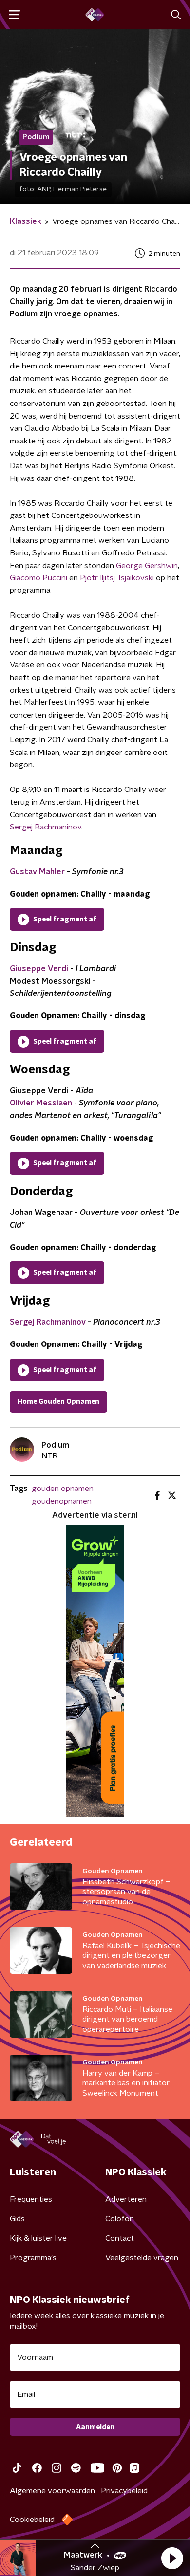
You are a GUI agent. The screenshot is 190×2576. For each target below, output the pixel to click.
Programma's (33, 2258)
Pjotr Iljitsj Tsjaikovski (118, 578)
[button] (172, 2558)
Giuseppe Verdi (39, 969)
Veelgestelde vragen (142, 2258)
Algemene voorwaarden (52, 2491)
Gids (17, 2219)
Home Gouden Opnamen (58, 1402)
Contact (120, 2238)
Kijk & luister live (38, 2238)
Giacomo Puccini (39, 578)
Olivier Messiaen (41, 1103)
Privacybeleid (124, 2491)
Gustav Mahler (37, 872)
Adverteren (126, 2199)
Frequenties (31, 2199)
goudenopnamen (62, 1501)
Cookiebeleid (32, 2520)
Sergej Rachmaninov (46, 827)
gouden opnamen (63, 1489)
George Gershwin (147, 566)
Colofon (120, 2219)
